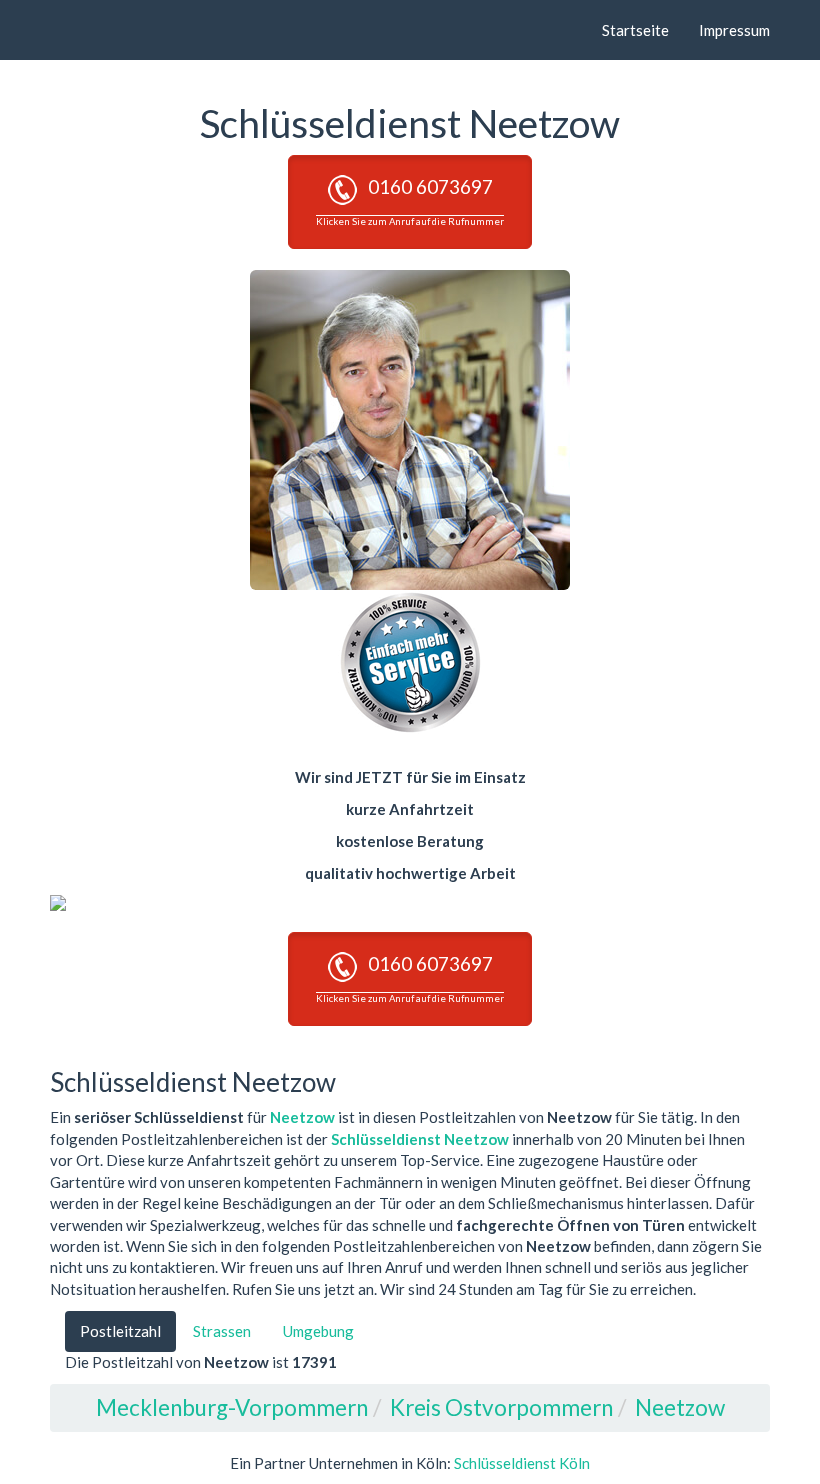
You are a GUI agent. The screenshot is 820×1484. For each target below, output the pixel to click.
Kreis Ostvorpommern (501, 1407)
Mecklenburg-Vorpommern (232, 1407)
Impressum (734, 30)
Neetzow (302, 1117)
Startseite (635, 30)
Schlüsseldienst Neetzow (420, 1139)
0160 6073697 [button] (410, 200)
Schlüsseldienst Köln (522, 1463)
